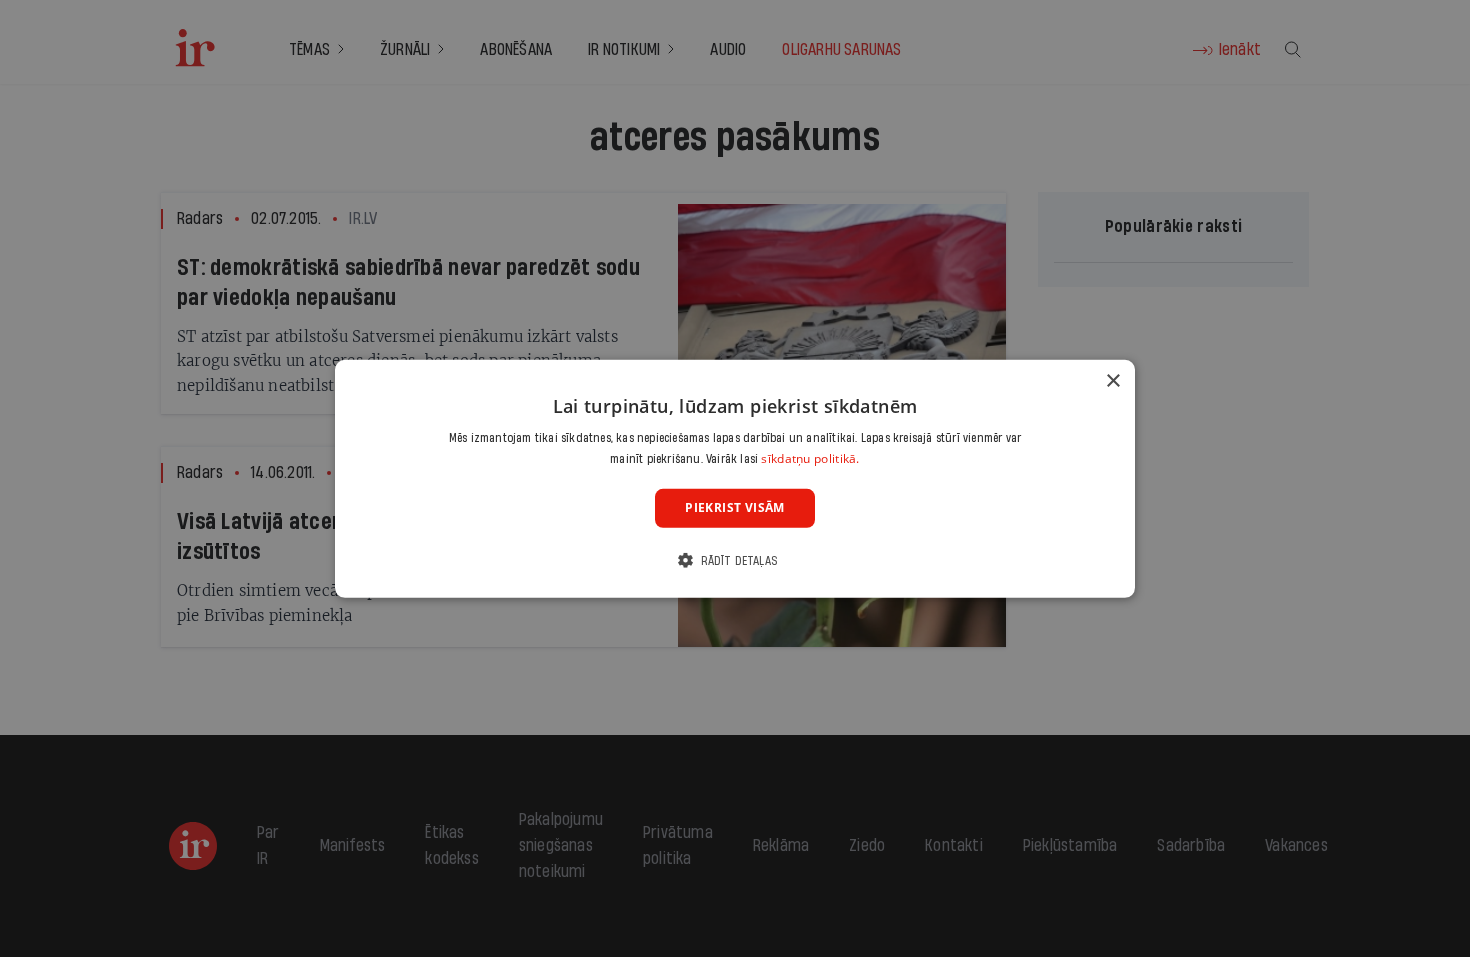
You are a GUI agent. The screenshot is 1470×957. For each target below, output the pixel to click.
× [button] (1112, 380)
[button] (735, 560)
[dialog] (735, 478)
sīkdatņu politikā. (810, 458)
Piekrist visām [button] (735, 507)
